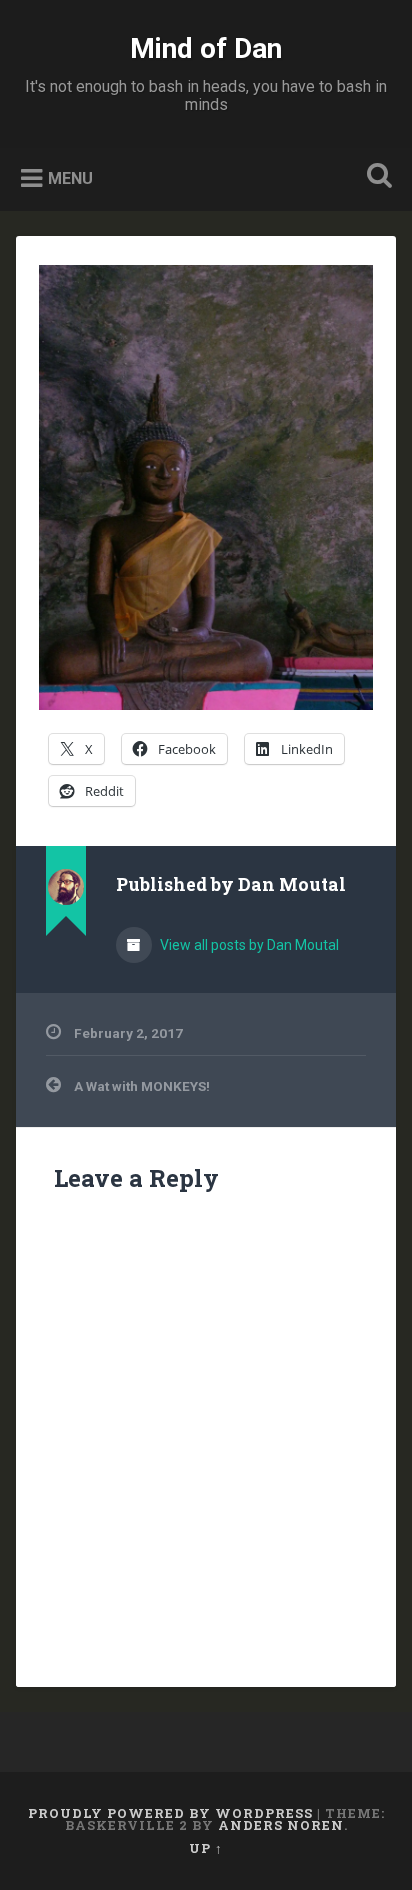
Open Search (375, 177)
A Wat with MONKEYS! (142, 1086)
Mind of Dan (206, 48)
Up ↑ (206, 1848)
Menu (70, 178)
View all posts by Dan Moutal (248, 945)
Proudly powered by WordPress (170, 1813)
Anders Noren (281, 1825)
